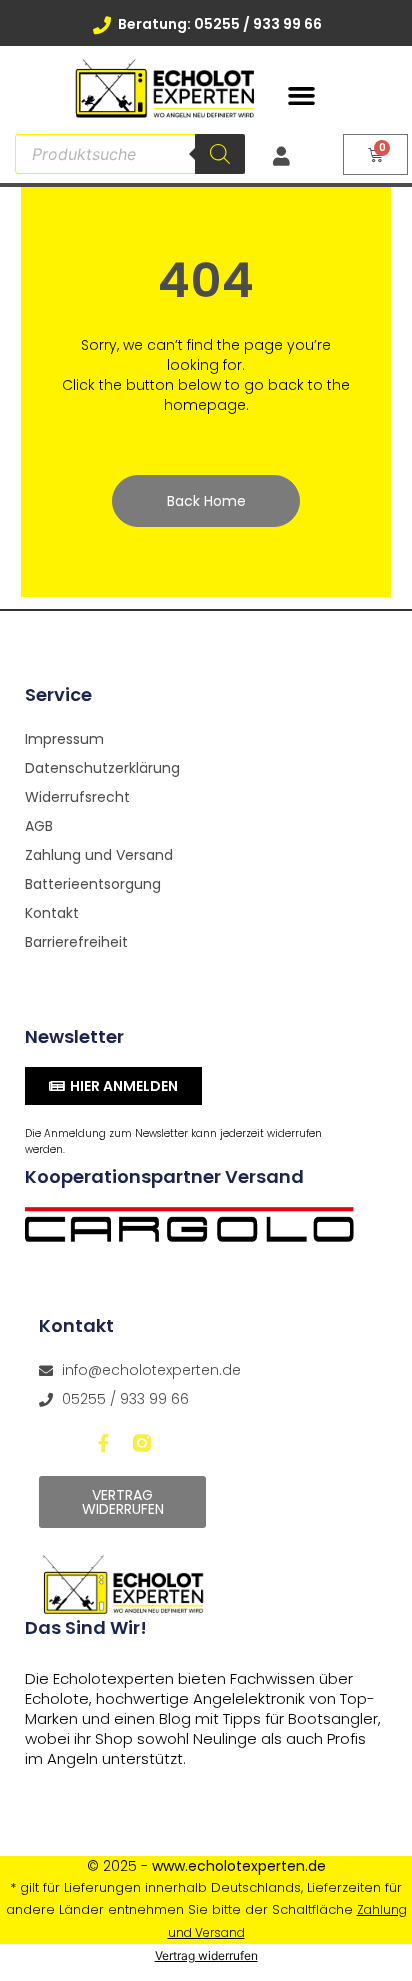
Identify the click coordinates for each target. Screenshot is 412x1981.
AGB (39, 826)
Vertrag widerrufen (206, 1955)
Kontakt (52, 913)
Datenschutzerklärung (102, 768)
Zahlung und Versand (99, 855)
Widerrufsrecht (77, 797)
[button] (302, 96)
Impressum (64, 739)
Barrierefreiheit (76, 942)
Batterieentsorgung (93, 884)
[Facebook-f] (104, 1443)
